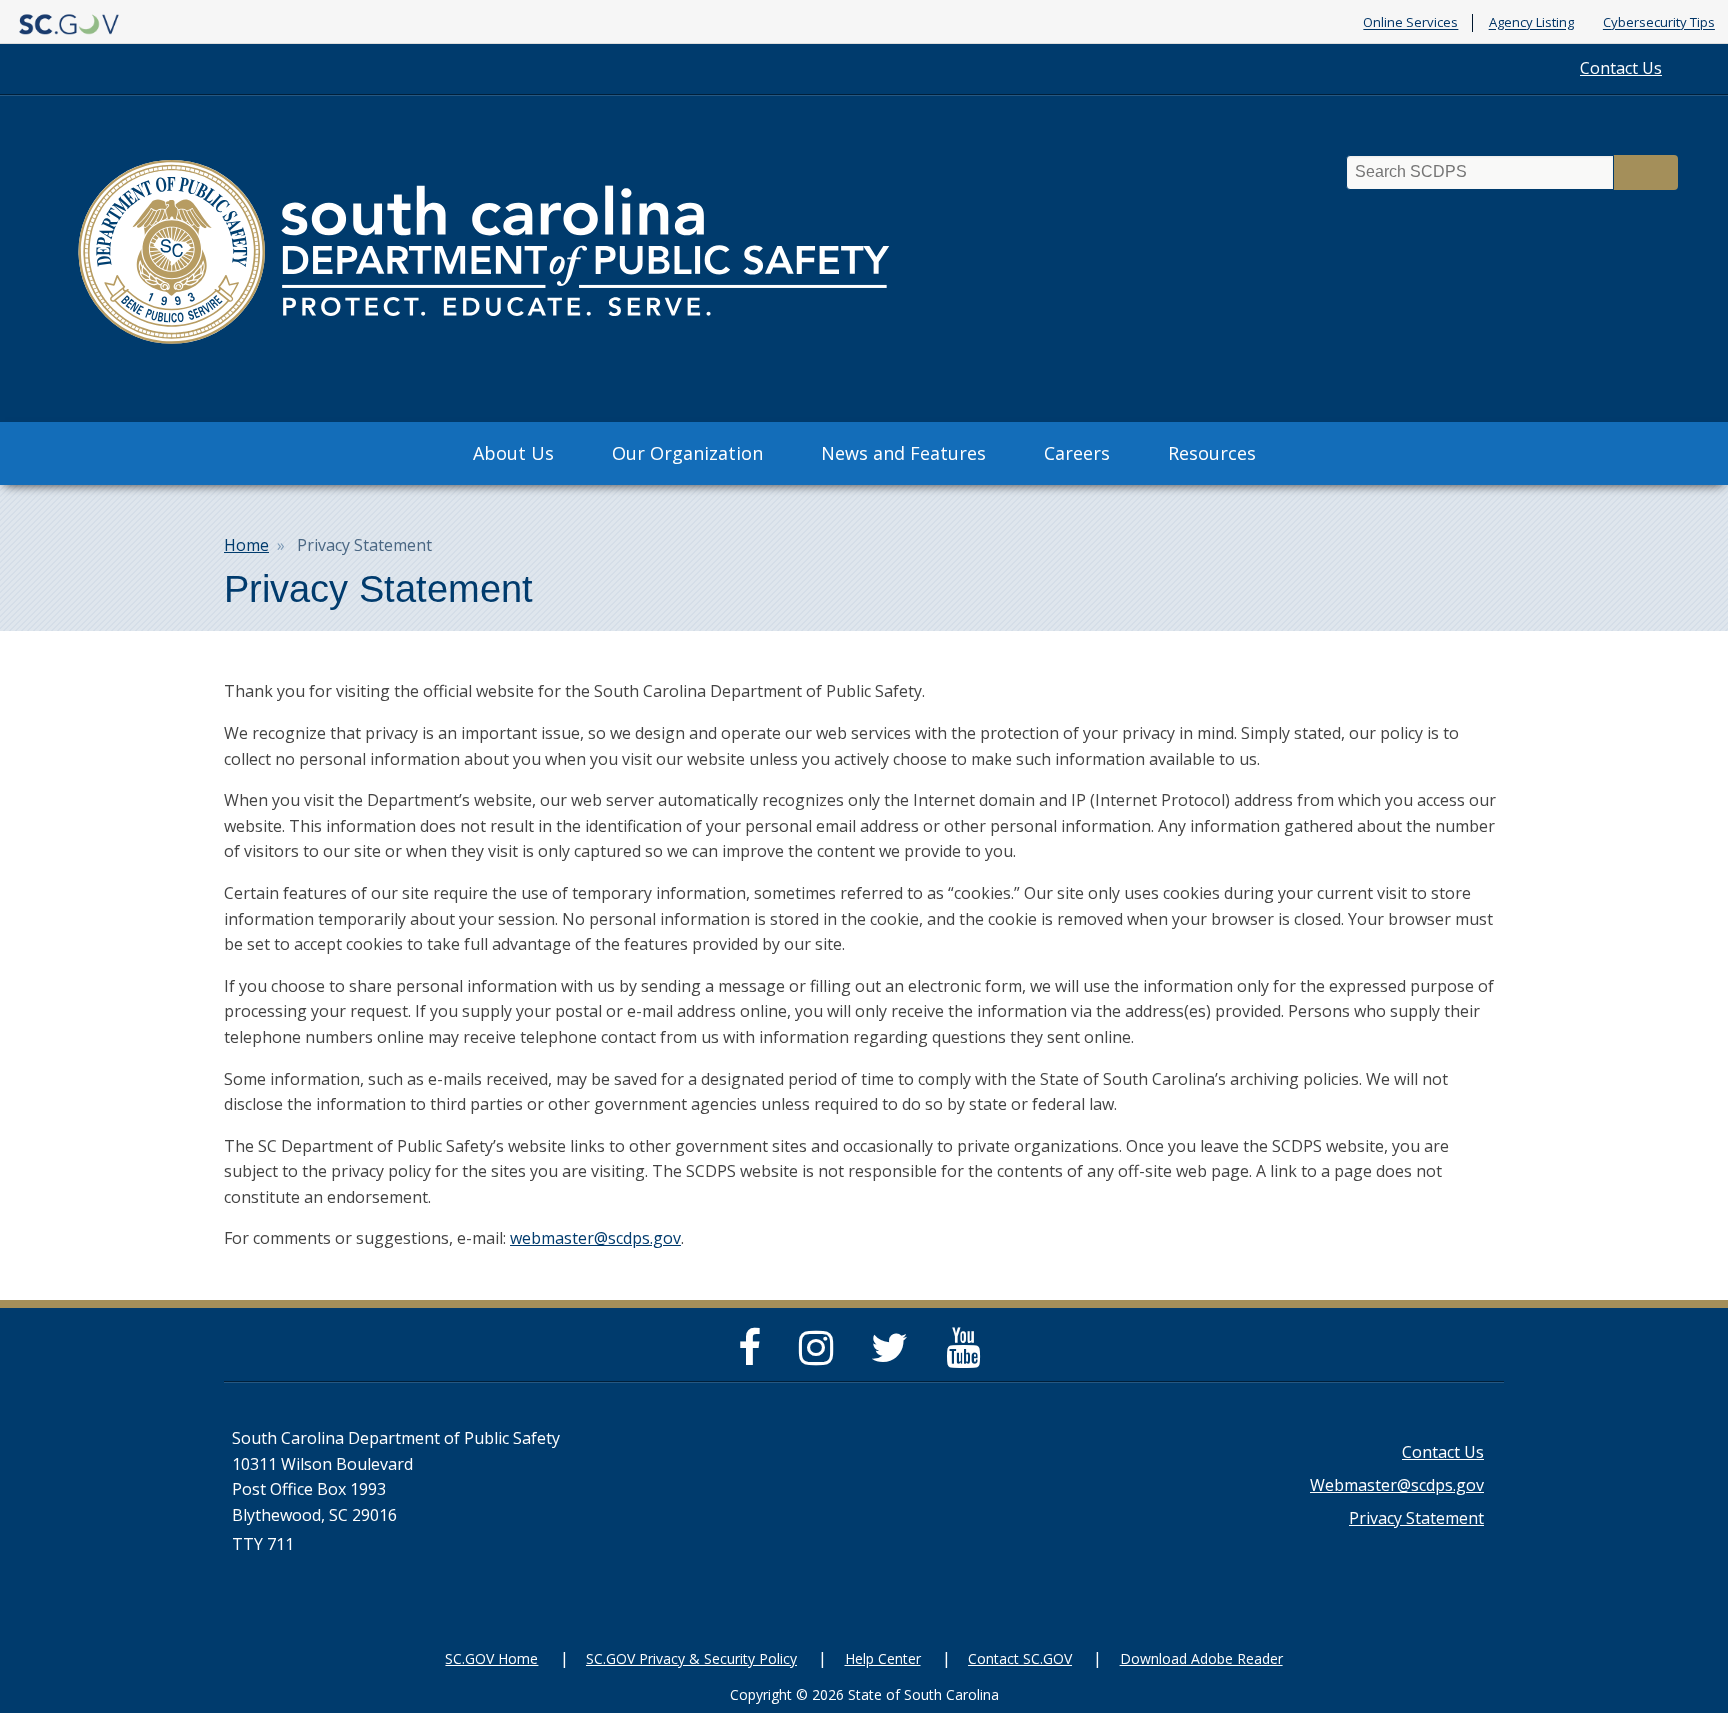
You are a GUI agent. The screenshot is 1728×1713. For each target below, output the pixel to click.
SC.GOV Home (491, 1658)
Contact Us (1621, 68)
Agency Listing (1531, 23)
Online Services (1410, 23)
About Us (513, 453)
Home (246, 545)
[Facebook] (754, 1356)
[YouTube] (968, 1356)
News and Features (903, 453)
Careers (1077, 453)
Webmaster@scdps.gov (1397, 1485)
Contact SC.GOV (1020, 1658)
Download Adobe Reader (1201, 1658)
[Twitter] (894, 1356)
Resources (1212, 453)
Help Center (883, 1658)
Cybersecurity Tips (1659, 23)
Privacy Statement (1416, 1518)
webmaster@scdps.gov (595, 1238)
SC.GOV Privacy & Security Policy (691, 1658)
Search (1646, 172)
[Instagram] (821, 1356)
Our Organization (687, 453)
